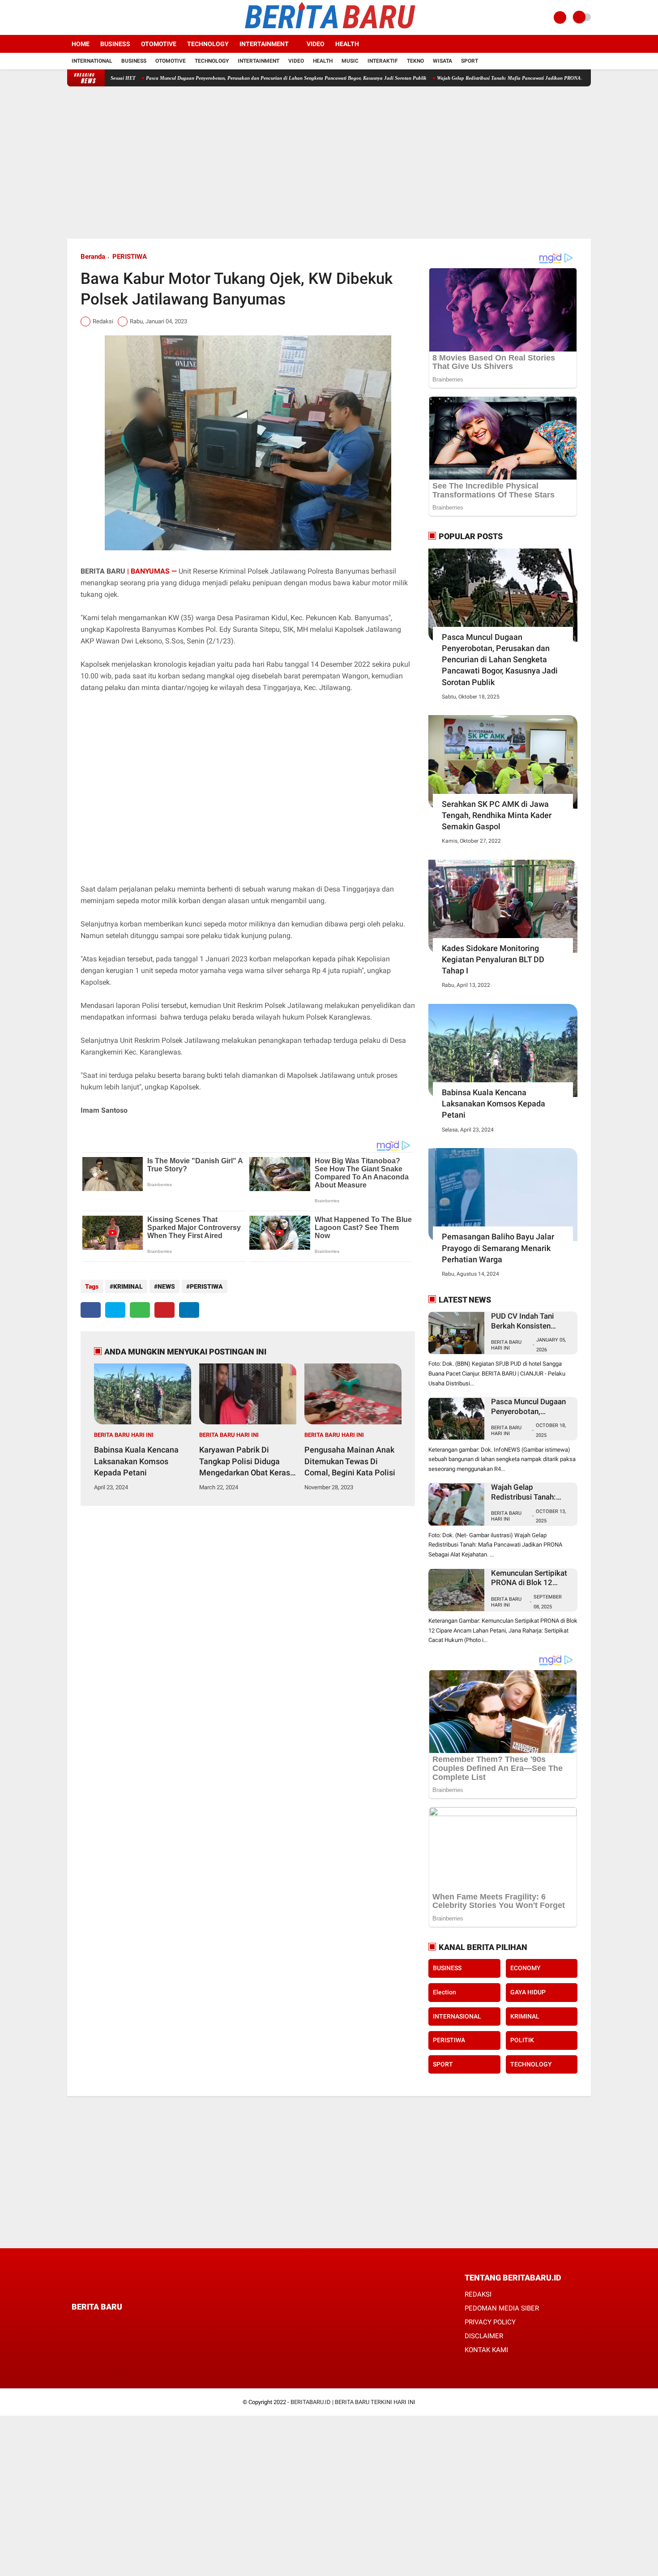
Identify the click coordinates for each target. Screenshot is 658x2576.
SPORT (443, 2064)
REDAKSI (478, 2294)
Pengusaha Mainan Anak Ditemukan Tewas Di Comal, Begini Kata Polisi (350, 1461)
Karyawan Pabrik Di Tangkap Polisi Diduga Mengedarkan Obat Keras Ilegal (245, 1462)
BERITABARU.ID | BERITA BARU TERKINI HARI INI (353, 2402)
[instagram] (94, 17)
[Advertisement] (329, 163)
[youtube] (106, 17)
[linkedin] (189, 1310)
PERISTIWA (130, 257)
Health (347, 44)
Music (350, 61)
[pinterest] (164, 1310)
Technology (208, 44)
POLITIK (522, 2040)
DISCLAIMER (484, 2336)
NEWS (166, 1286)
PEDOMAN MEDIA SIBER (502, 2308)
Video (316, 44)
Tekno (415, 61)
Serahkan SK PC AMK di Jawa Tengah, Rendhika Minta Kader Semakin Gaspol (497, 815)
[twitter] (82, 17)
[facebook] (70, 17)
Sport (470, 61)
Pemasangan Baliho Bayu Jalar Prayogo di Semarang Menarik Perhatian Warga (498, 1248)
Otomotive (159, 44)
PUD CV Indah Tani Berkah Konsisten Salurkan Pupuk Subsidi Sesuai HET (531, 1321)
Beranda (93, 257)
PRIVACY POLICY (490, 2322)
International (92, 61)
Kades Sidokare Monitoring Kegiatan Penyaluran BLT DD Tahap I (493, 959)
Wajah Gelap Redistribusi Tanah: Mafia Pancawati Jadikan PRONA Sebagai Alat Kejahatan (471, 78)
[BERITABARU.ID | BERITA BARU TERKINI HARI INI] (329, 30)
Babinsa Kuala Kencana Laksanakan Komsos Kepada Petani (136, 1461)
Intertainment (264, 44)
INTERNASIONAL (457, 2016)
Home (81, 44)
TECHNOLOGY (531, 2064)
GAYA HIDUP (528, 1992)
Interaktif (383, 61)
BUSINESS (447, 1968)
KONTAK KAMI (486, 2350)
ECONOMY (526, 1968)
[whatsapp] (140, 1310)
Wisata (442, 61)
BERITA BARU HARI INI (124, 1435)
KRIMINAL (128, 1286)
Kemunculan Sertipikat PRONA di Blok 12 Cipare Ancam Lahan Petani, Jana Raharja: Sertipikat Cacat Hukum (531, 1578)
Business (115, 44)
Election (444, 1992)
